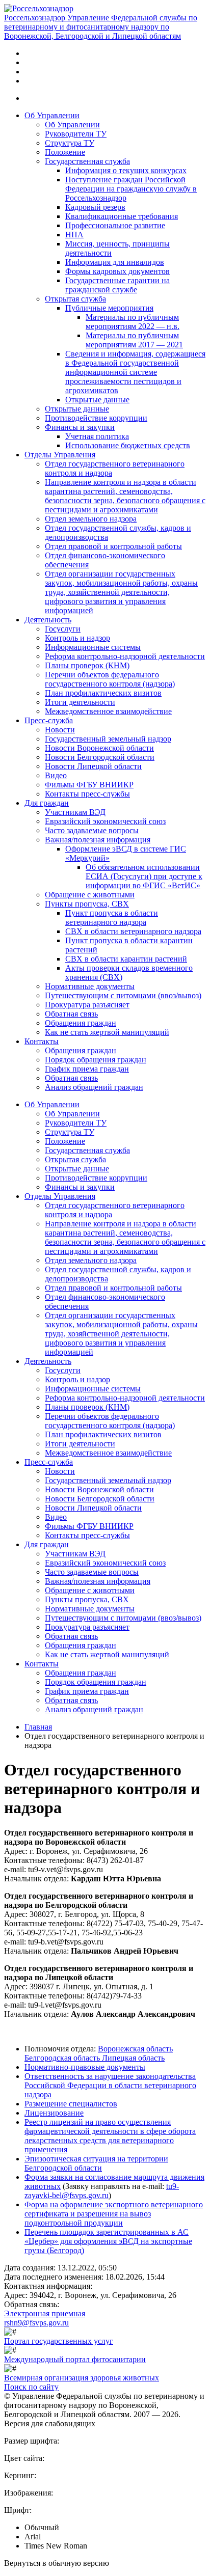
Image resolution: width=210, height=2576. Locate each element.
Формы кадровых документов (117, 271)
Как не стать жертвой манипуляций (107, 1032)
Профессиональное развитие (115, 225)
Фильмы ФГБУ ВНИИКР (89, 785)
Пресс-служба (49, 720)
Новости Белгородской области (100, 757)
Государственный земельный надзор (108, 739)
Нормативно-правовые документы (85, 2067)
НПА (74, 235)
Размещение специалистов (71, 2104)
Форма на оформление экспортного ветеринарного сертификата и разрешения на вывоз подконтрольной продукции (114, 2214)
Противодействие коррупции (96, 418)
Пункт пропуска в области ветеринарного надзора (112, 917)
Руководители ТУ (76, 134)
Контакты (42, 1041)
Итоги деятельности (80, 702)
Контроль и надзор (77, 638)
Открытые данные (97, 400)
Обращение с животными (90, 895)
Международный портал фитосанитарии (75, 2359)
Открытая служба (75, 299)
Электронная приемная (45, 2313)
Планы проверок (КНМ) (87, 665)
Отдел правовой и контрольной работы (113, 546)
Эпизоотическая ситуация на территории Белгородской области (96, 2163)
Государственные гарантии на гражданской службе (117, 285)
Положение (65, 152)
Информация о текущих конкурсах (126, 170)
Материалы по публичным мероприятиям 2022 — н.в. (133, 322)
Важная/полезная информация (98, 840)
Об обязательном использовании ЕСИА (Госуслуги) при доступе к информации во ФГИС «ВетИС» (144, 876)
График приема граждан (87, 1069)
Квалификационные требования (122, 216)
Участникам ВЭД (75, 812)
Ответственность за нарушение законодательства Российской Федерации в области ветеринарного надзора (110, 2085)
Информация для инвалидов (115, 262)
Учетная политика (97, 436)
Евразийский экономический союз (105, 821)
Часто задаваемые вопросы (92, 830)
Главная (38, 1727)
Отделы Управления (60, 455)
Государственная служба (87, 161)
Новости (60, 730)
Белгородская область (63, 2058)
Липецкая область (133, 2058)
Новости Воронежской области (99, 748)
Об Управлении (52, 115)
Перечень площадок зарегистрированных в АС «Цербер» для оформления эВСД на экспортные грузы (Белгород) (108, 2241)
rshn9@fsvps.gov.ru (36, 2323)
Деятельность (48, 620)
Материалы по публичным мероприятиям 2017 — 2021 (134, 340)
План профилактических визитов (103, 693)
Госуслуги (63, 629)
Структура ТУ (70, 143)
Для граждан (47, 803)
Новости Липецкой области (93, 766)
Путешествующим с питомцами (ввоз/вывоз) (123, 995)
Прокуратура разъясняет (87, 1005)
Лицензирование (54, 2113)
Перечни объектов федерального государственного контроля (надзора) (110, 679)
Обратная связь (71, 1014)
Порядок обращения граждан (96, 1060)
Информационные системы (93, 647)
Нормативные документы (90, 986)
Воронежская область (135, 2049)
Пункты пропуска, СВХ (87, 904)
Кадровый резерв (95, 207)
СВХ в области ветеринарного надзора (133, 931)
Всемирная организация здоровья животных (82, 2378)
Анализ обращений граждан (94, 1087)
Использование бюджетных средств (128, 445)
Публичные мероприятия (109, 308)
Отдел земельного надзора (91, 519)
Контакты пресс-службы (87, 794)
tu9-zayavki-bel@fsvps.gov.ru (102, 2191)
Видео (56, 775)
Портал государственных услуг (59, 2341)
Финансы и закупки (80, 427)
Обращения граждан (81, 1023)
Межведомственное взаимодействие (108, 711)
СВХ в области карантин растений (126, 959)
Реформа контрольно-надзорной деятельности (125, 656)
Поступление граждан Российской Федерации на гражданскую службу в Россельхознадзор (131, 189)
